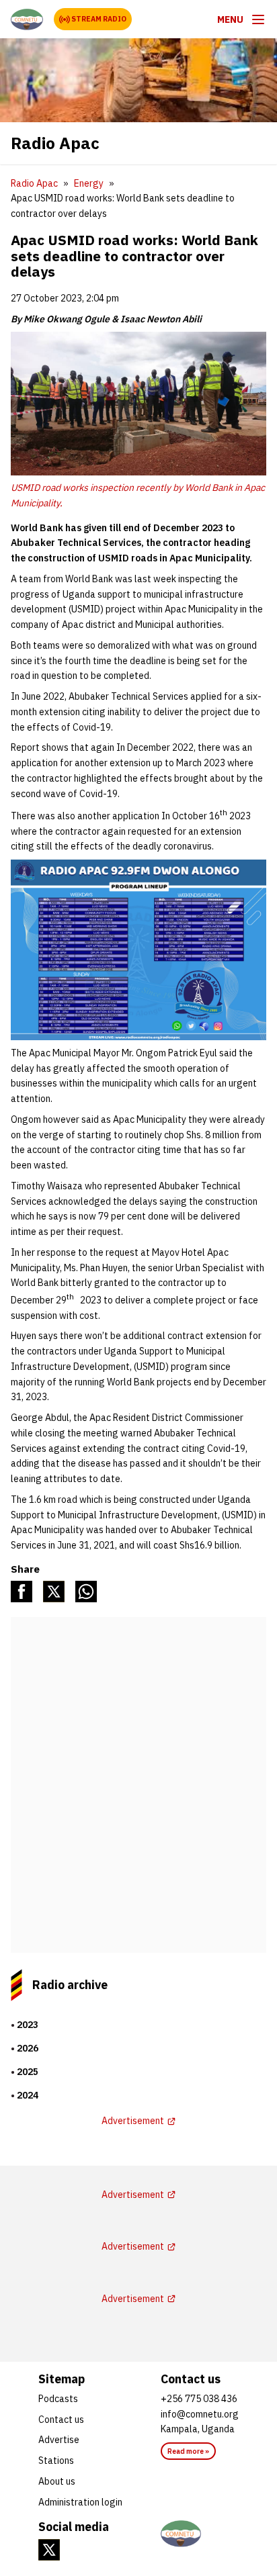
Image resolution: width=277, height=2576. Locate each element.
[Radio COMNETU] (200, 2534)
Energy (89, 183)
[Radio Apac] (27, 19)
